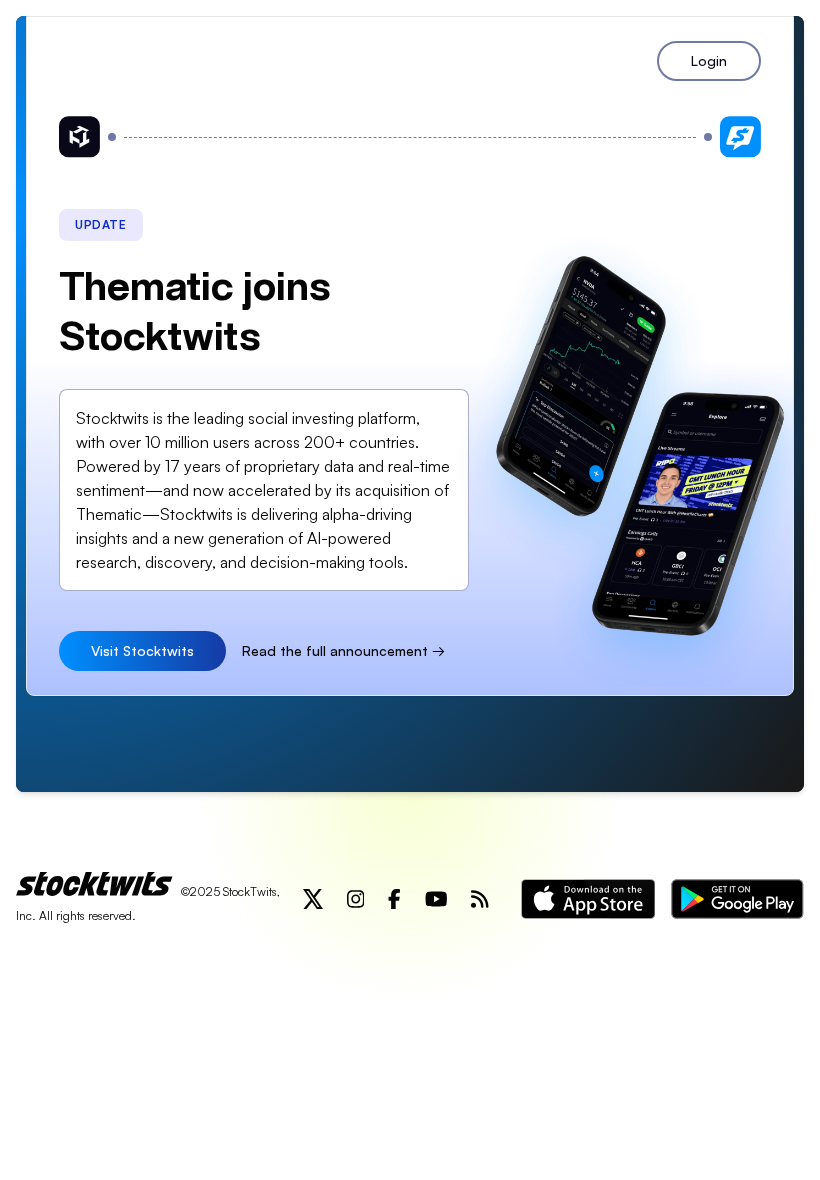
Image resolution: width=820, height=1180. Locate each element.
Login (709, 60)
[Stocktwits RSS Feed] (480, 899)
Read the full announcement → (343, 650)
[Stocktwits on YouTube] (436, 899)
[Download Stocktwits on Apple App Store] (588, 899)
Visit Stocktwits (142, 650)
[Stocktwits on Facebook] (394, 899)
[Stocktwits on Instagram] (356, 899)
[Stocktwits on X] (313, 899)
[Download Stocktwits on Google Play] (737, 899)
